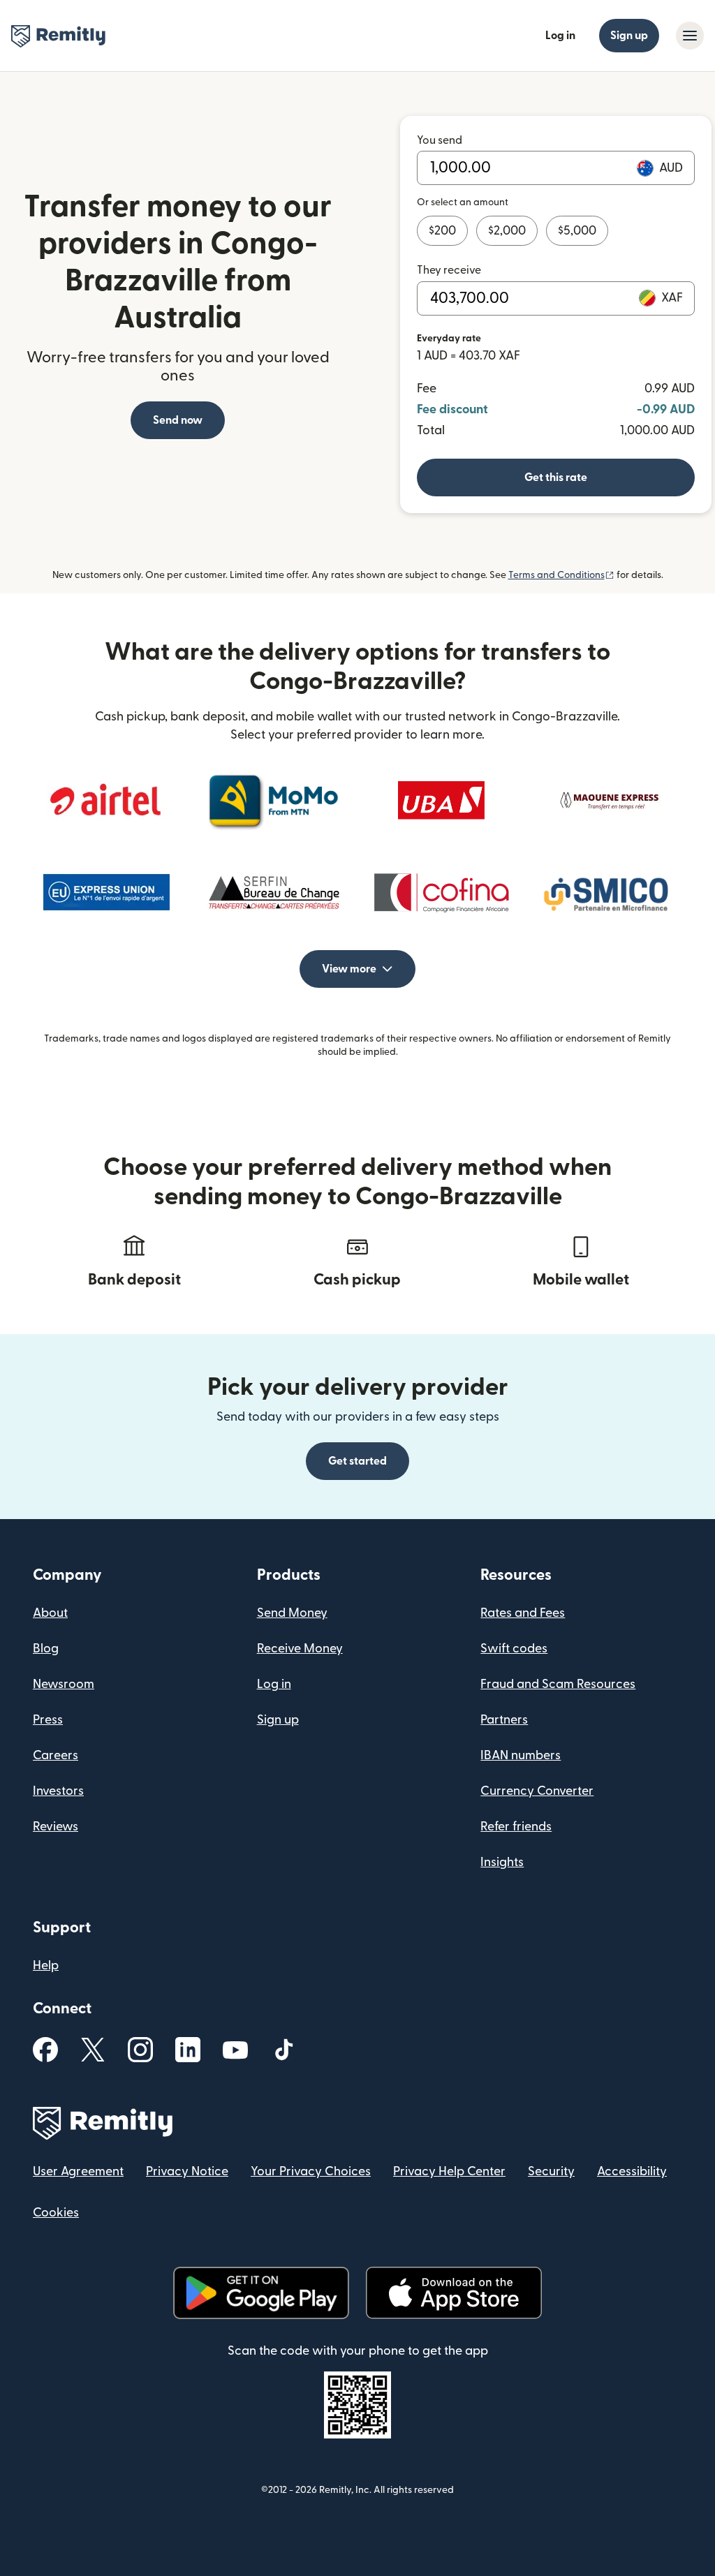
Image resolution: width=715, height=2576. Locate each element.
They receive (449, 270)
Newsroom (64, 1684)
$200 (442, 231)
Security (551, 2171)
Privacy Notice (187, 2171)
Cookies (56, 2213)
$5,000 (577, 231)
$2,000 (507, 231)
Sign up (629, 36)
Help (46, 1966)
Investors (58, 1791)
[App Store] (454, 2293)
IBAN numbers (521, 1755)
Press (48, 1720)
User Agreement (78, 2171)
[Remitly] (58, 36)
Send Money (292, 1613)
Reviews (56, 1827)
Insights (502, 1862)
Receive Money (300, 1649)
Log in (560, 36)
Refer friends (516, 1827)
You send (440, 140)
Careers (56, 1755)
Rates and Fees (523, 1613)
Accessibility (632, 2171)
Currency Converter (537, 1791)
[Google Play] (261, 2293)
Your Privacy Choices (311, 2171)
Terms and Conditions (561, 575)
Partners (504, 1720)
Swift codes (514, 1649)
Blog (46, 1649)
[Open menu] (690, 36)
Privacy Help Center (449, 2171)
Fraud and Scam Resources (558, 1684)
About (50, 1613)
